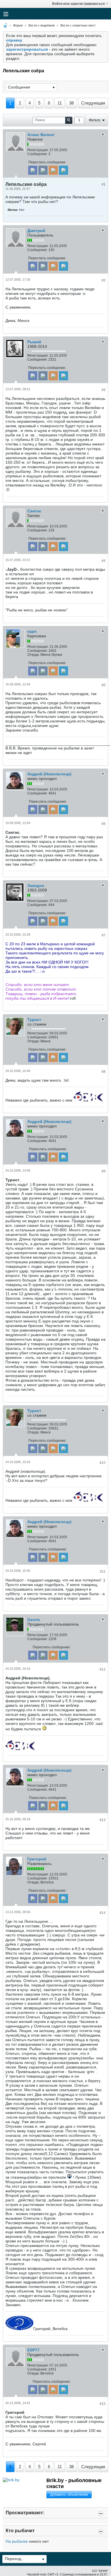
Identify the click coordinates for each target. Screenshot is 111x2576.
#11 (103, 1572)
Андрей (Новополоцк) (49, 774)
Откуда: (33, 655)
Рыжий (34, 342)
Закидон (36, 886)
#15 (103, 2404)
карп (32, 631)
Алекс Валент (41, 135)
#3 (104, 390)
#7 (104, 935)
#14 (103, 1913)
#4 (104, 561)
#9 (104, 1171)
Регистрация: (38, 150)
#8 (104, 1072)
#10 (103, 1463)
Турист (34, 1020)
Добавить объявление (69, 2494)
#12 (103, 1669)
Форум (18, 25)
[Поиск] (69, 120)
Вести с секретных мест (78, 25)
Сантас (34, 511)
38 (71, 103)
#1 (104, 184)
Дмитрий (36, 231)
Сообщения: (37, 154)
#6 (104, 824)
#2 (104, 280)
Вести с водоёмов (42, 25)
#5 (104, 685)
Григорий (37, 1859)
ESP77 (33, 2350)
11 (60, 103)
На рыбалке (17, 2541)
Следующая (93, 103)
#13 (103, 1820)
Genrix (34, 1620)
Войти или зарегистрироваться (78, 4)
